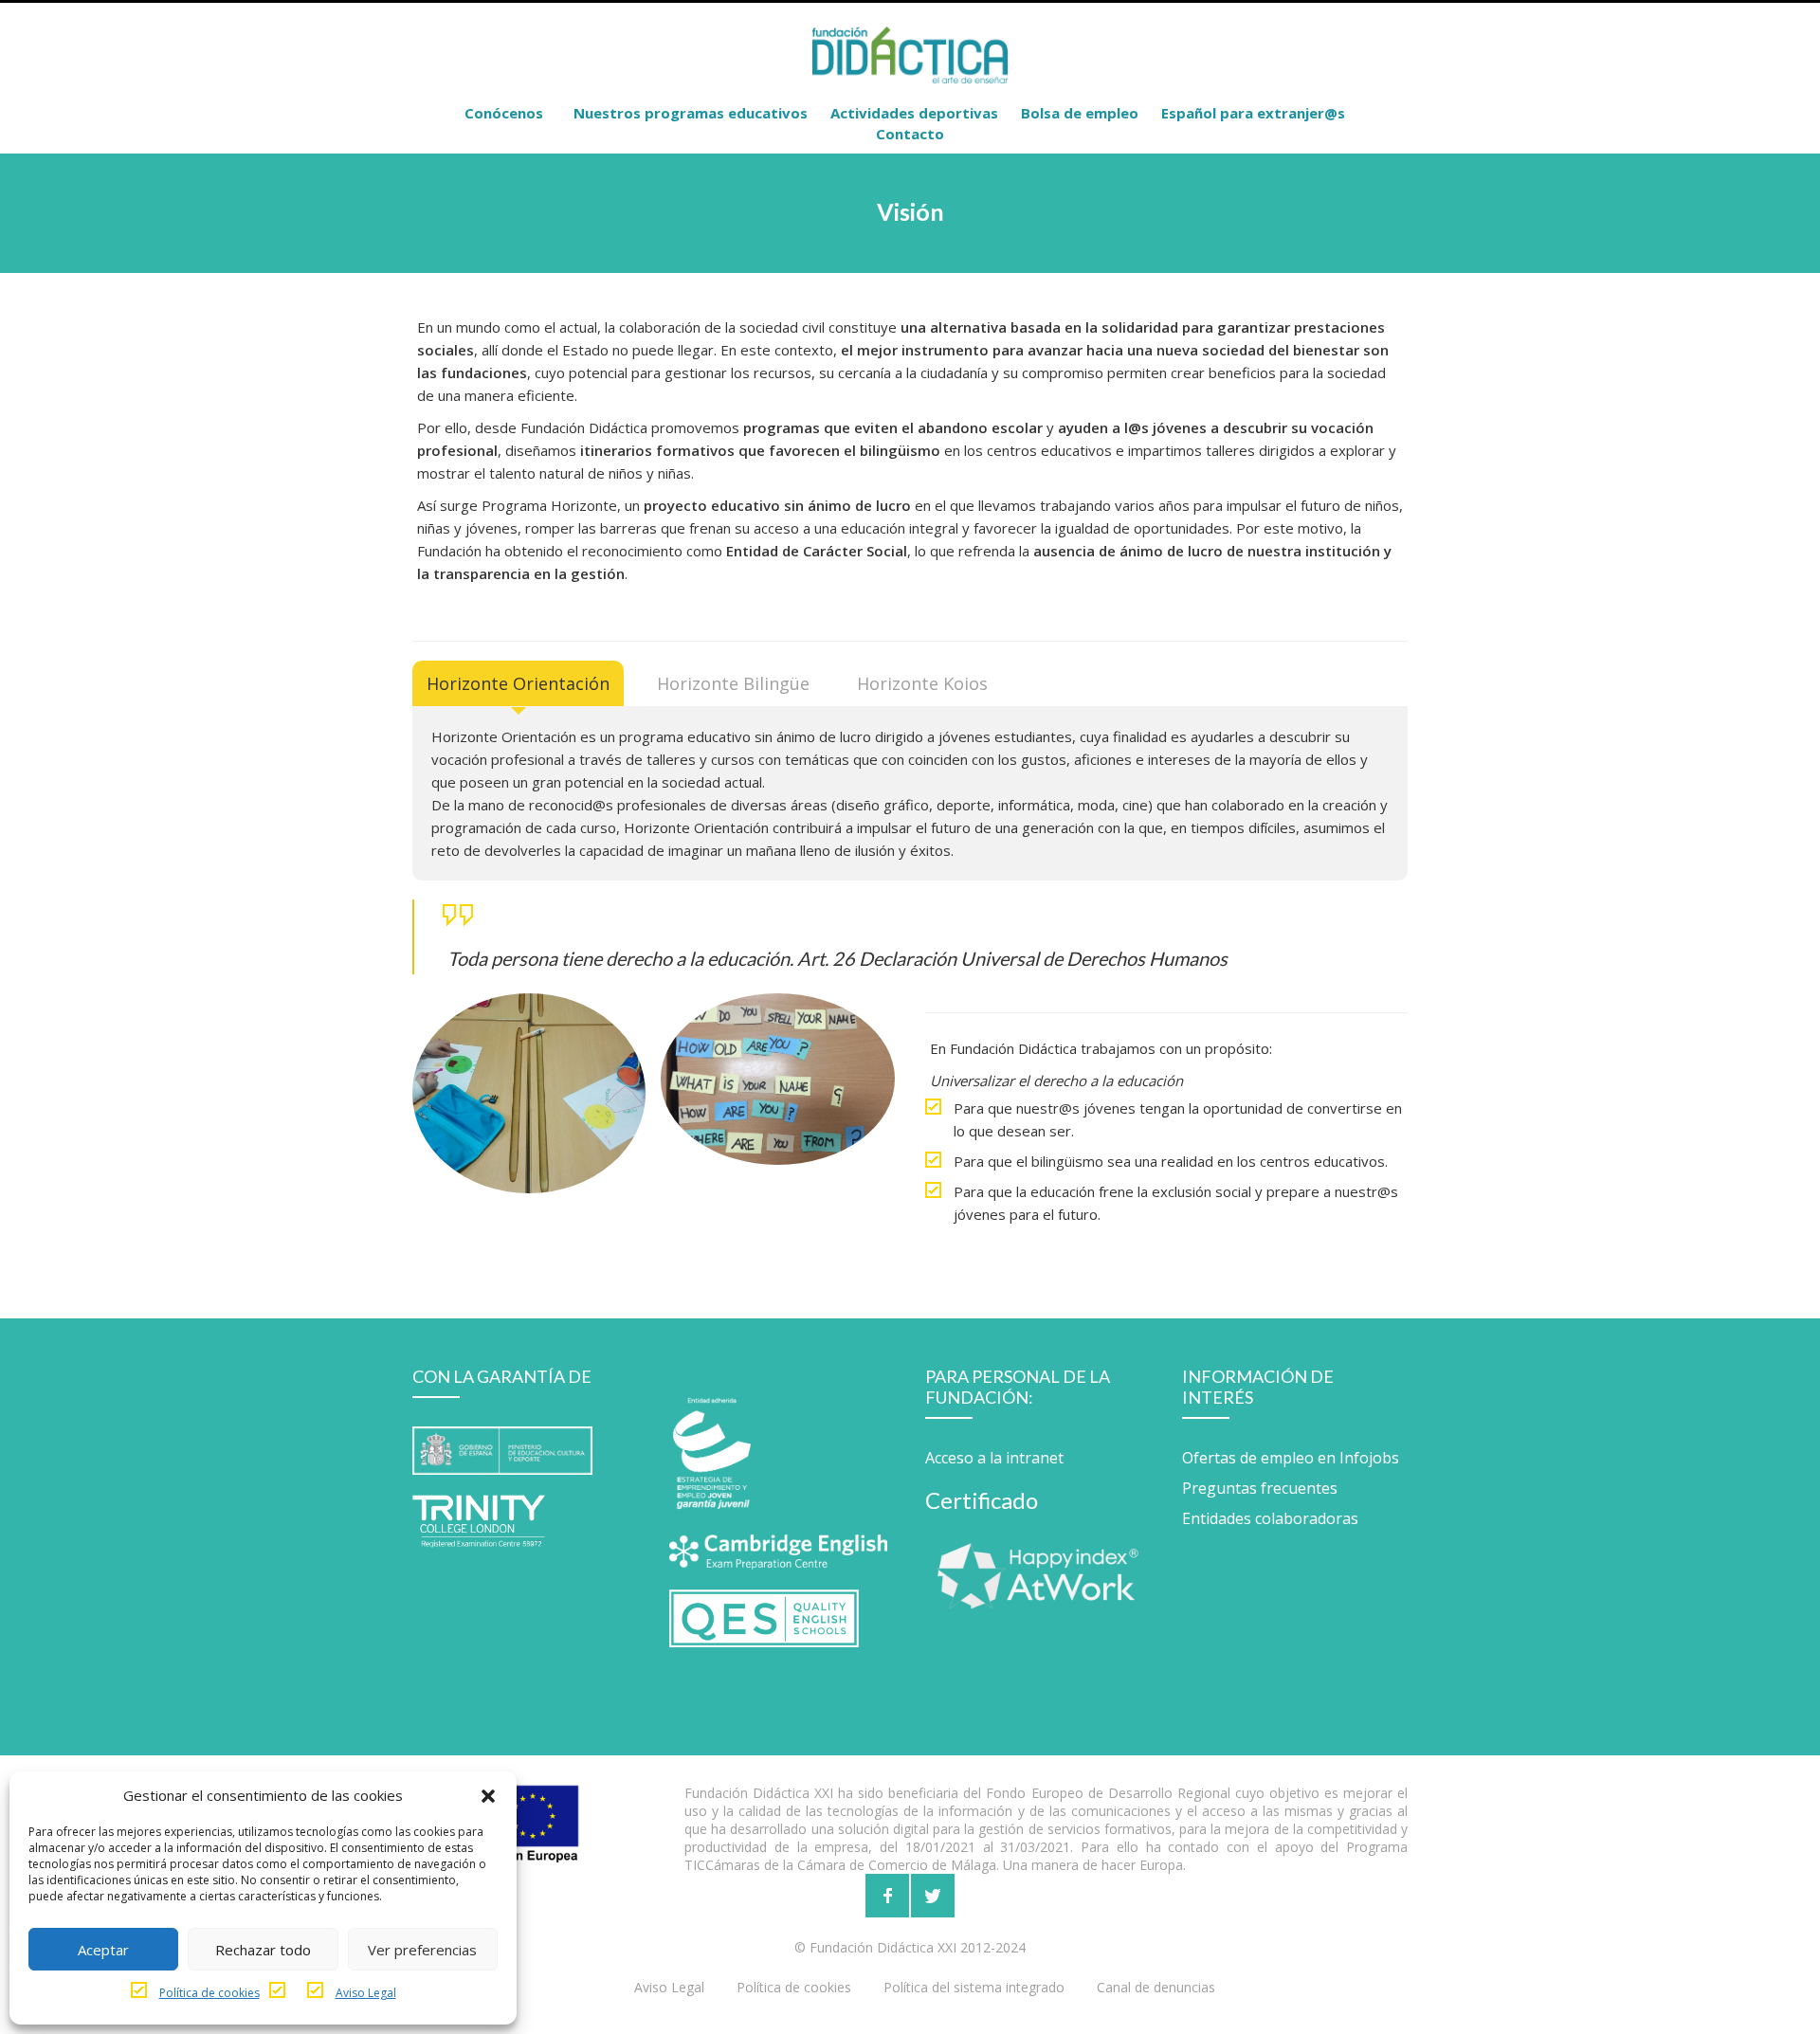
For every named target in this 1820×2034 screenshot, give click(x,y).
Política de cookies (209, 1993)
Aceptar (103, 1950)
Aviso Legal (366, 1993)
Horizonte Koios (922, 683)
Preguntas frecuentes (1260, 1488)
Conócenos (504, 113)
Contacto (910, 134)
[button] (488, 1795)
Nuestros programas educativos (691, 113)
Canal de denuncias (1156, 1987)
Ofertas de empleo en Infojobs (1291, 1458)
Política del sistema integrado (974, 1987)
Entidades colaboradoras (1270, 1518)
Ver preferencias (422, 1950)
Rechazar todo (263, 1950)
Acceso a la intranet (994, 1458)
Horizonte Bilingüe (733, 683)
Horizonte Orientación (518, 683)
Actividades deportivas (914, 113)
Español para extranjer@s (1253, 113)
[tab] (518, 683)
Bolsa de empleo (1080, 113)
